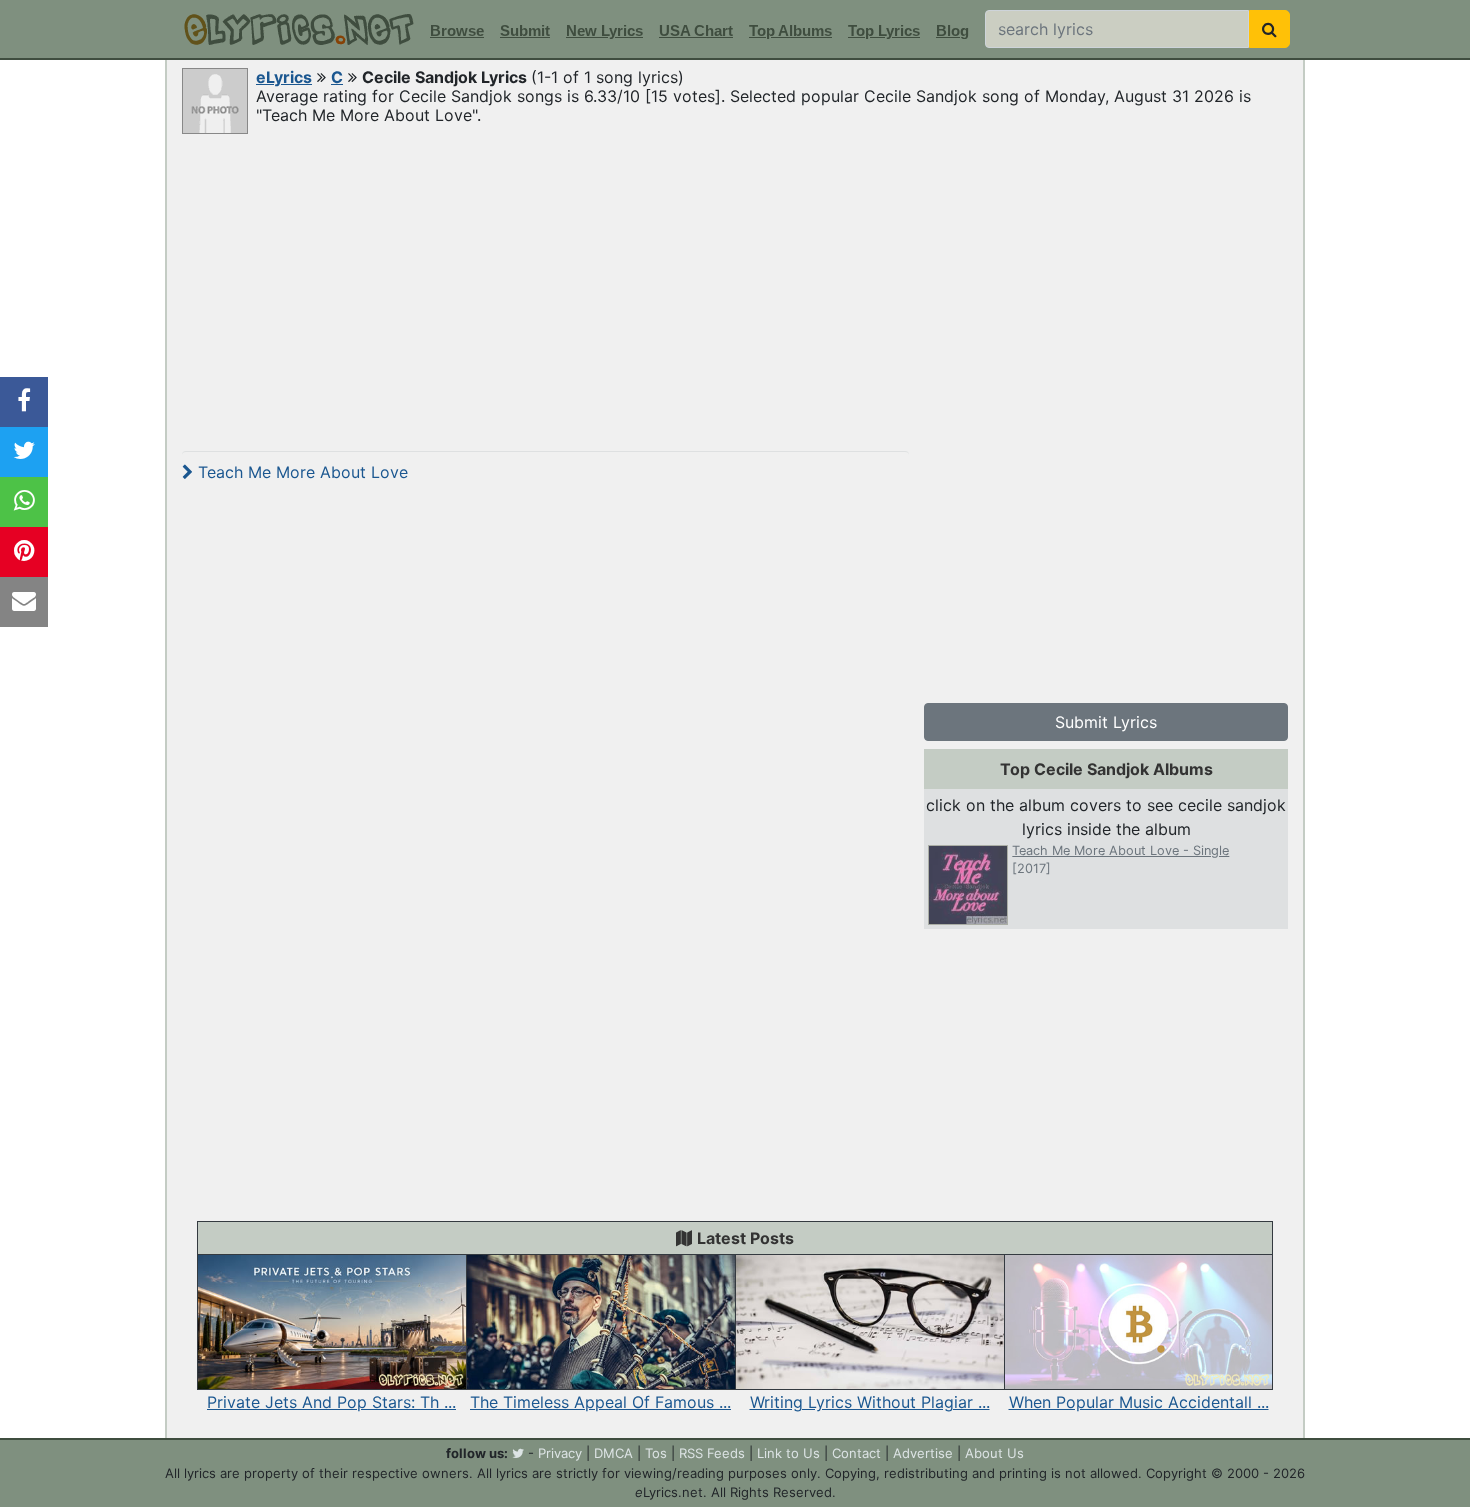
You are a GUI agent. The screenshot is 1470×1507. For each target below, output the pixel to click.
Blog (952, 30)
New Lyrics (604, 30)
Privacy (560, 1453)
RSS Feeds (712, 1453)
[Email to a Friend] (24, 602)
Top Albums (790, 30)
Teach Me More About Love (300, 472)
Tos (656, 1453)
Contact (856, 1453)
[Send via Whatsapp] (24, 502)
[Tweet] (24, 452)
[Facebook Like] (24, 402)
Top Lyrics (884, 30)
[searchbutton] (1269, 29)
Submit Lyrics (1106, 722)
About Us (994, 1453)
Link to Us (788, 1453)
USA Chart (696, 30)
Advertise (923, 1453)
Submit (525, 30)
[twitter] (518, 1453)
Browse (457, 30)
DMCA (613, 1453)
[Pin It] (24, 552)
